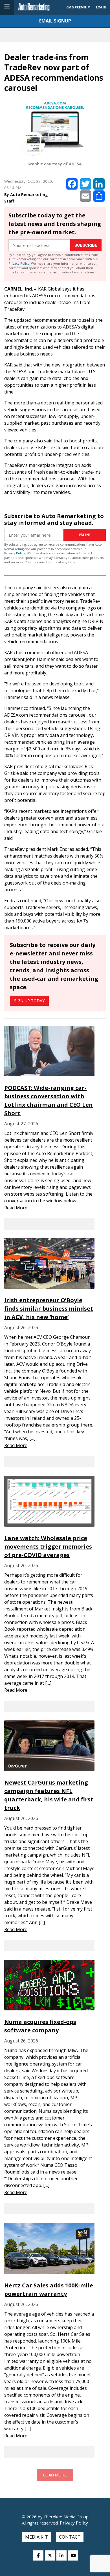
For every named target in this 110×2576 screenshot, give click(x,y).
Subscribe (86, 245)
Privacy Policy (19, 263)
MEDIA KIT (37, 2537)
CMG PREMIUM (78, 7)
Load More (55, 2475)
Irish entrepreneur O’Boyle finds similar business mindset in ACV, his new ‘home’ (49, 1309)
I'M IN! (85, 535)
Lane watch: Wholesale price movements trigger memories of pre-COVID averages (48, 1546)
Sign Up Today (29, 1001)
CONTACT (70, 2537)
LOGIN (101, 7)
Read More (16, 1208)
